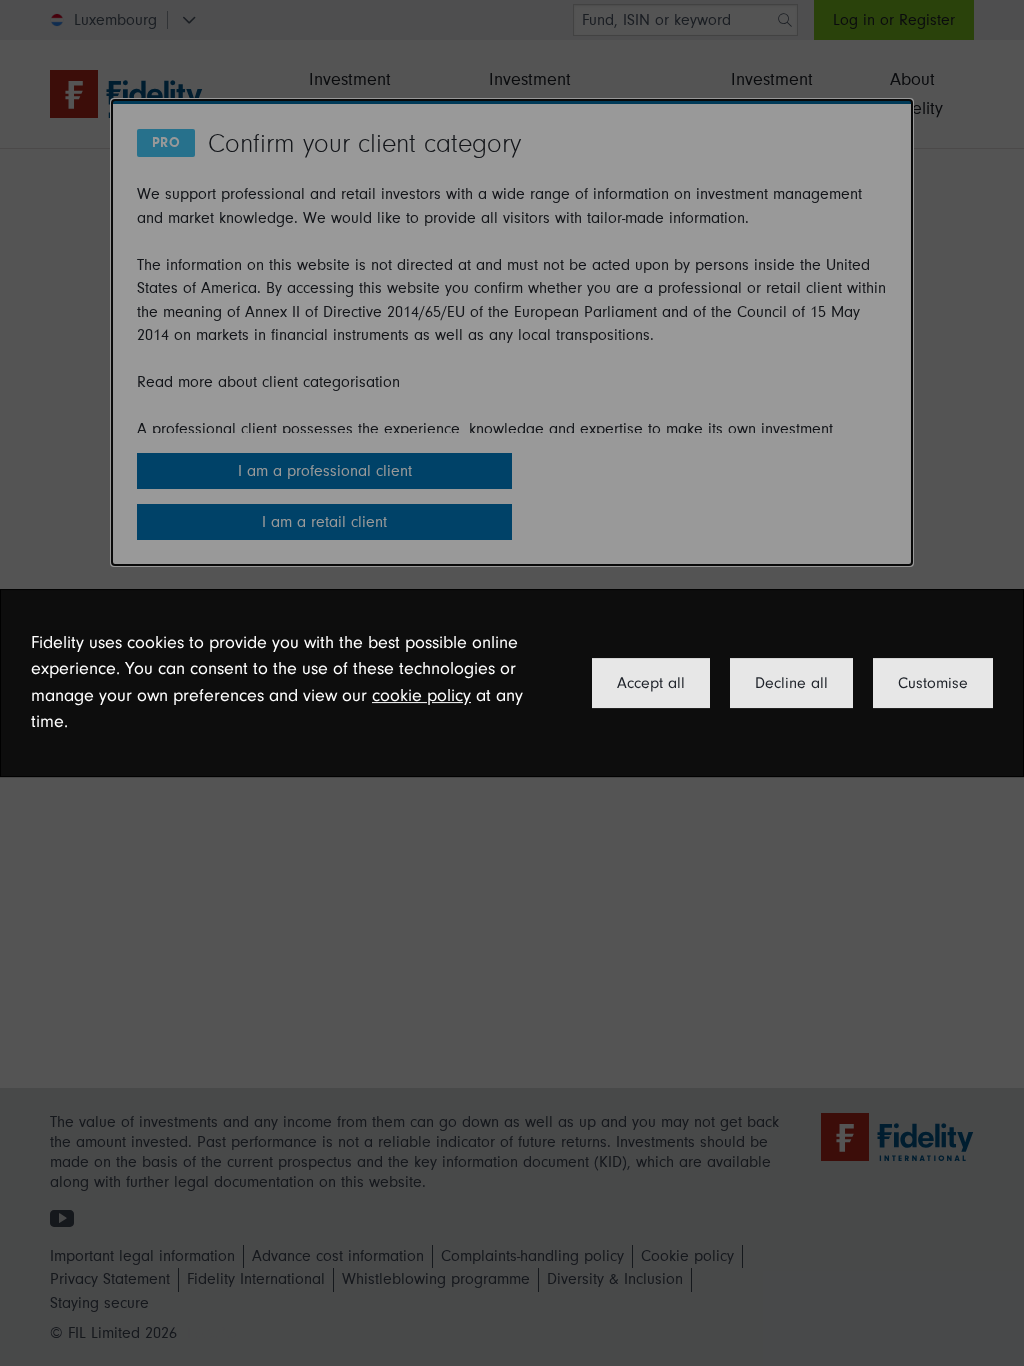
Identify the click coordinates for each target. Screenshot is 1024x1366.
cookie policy (421, 695)
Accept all (651, 683)
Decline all (791, 683)
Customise (933, 683)
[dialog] (512, 683)
